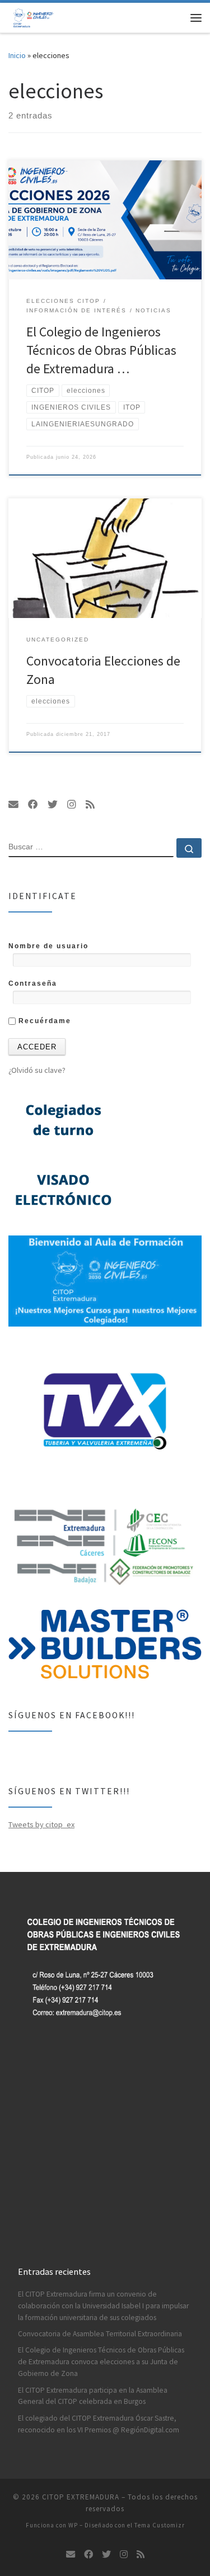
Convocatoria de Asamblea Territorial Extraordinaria (100, 2334)
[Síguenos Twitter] (53, 805)
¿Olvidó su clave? (37, 1070)
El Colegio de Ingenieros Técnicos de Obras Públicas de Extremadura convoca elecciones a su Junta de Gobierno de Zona (101, 2362)
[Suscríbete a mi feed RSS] (90, 805)
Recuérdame (43, 1021)
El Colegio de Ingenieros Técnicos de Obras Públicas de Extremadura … (101, 350)
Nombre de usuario (48, 946)
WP (73, 2525)
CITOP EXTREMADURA (81, 2497)
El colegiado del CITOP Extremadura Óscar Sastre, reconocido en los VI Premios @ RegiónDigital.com (99, 2424)
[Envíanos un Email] (13, 805)
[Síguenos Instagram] (72, 805)
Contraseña (33, 983)
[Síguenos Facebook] (33, 805)
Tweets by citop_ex (41, 1824)
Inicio (17, 55)
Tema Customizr (160, 2525)
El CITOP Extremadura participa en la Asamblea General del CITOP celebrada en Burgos (93, 2396)
